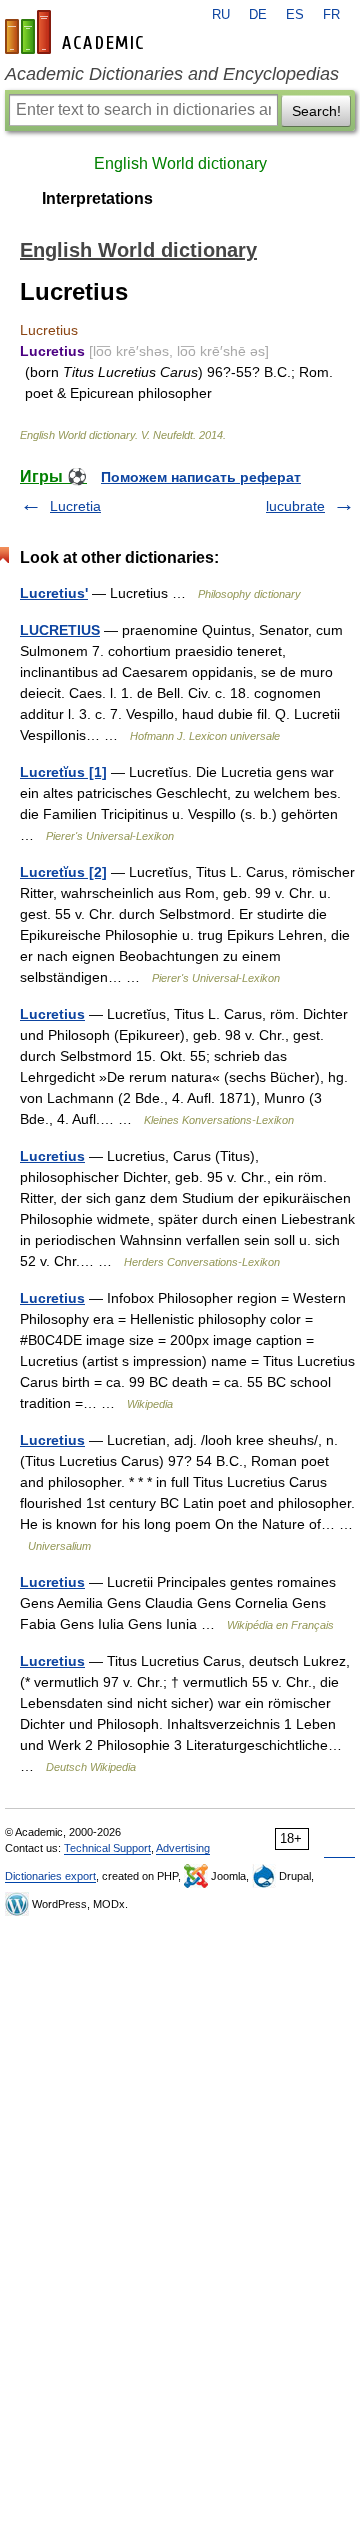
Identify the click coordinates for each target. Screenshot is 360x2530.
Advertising (183, 1848)
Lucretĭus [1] (63, 772)
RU (221, 15)
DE (258, 15)
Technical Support (107, 1848)
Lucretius (52, 1014)
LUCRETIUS (60, 630)
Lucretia (75, 506)
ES (295, 15)
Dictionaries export (50, 1876)
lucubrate (295, 506)
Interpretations (97, 198)
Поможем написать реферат (201, 477)
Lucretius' (54, 593)
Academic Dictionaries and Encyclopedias (172, 74)
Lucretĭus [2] (63, 872)
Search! (316, 111)
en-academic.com (77, 32)
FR (331, 15)
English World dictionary (180, 163)
